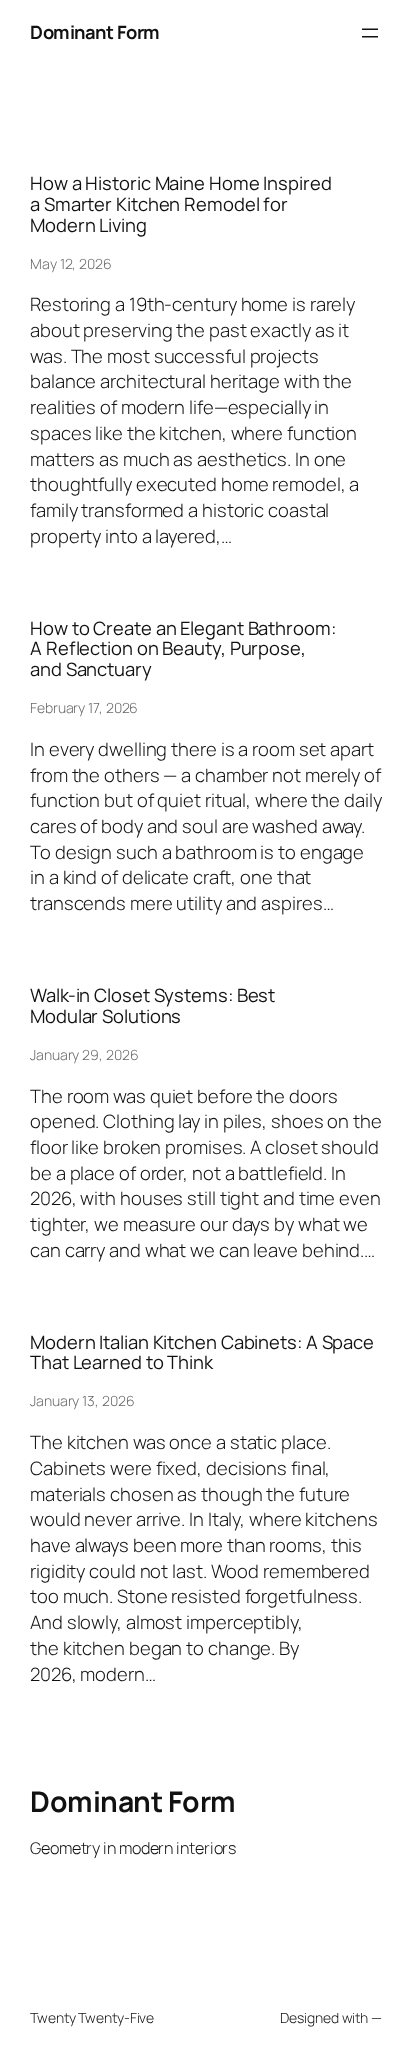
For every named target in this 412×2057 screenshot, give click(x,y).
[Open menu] (370, 33)
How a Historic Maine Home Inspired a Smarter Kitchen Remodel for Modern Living (181, 204)
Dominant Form (95, 32)
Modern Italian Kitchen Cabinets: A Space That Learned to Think (202, 1352)
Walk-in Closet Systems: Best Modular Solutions (152, 1005)
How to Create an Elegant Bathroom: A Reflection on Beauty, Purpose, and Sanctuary (183, 649)
